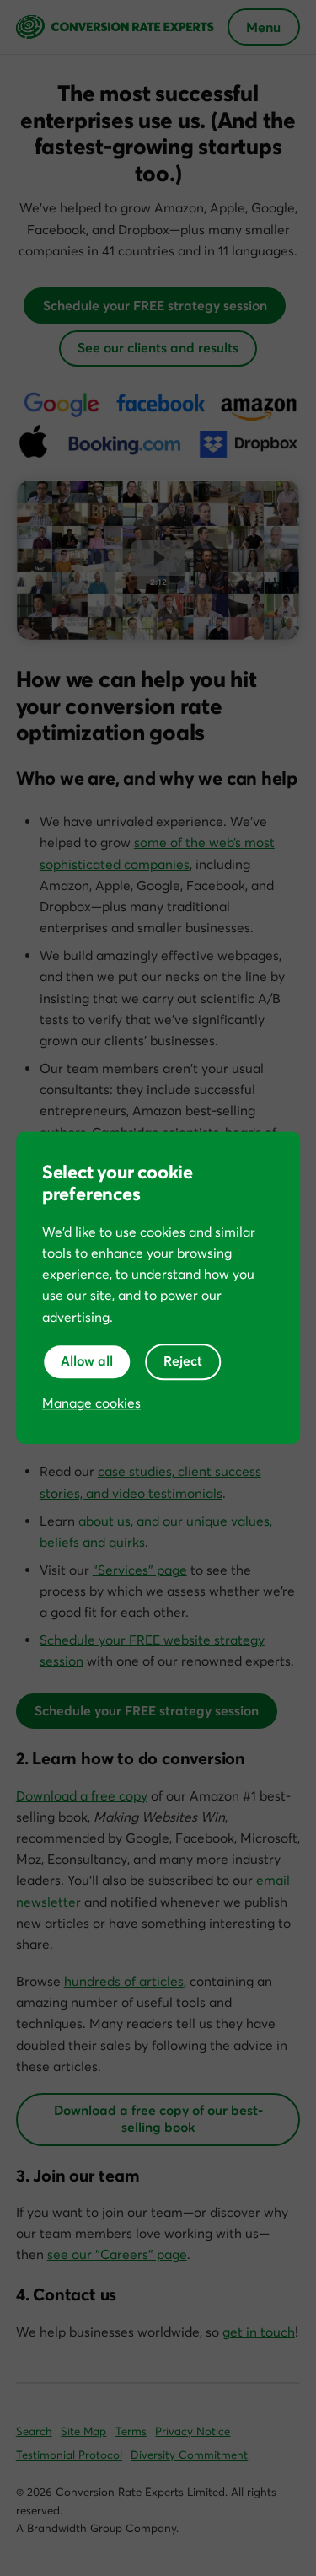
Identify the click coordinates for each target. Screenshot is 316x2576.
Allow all (87, 1361)
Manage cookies (91, 1403)
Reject (183, 1361)
